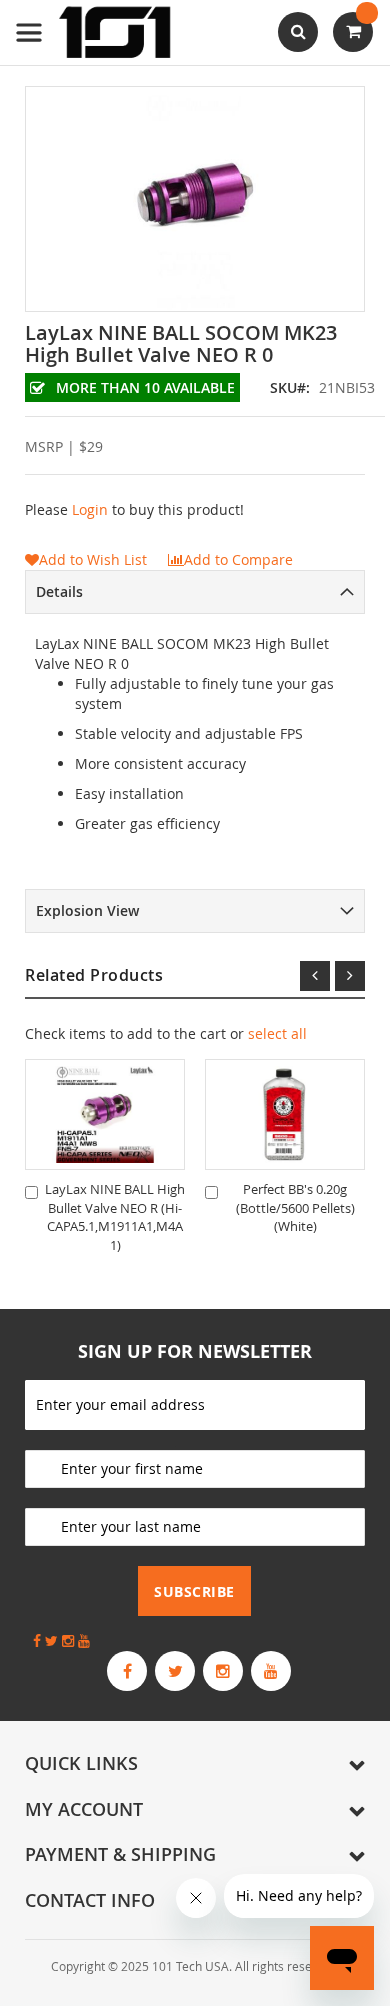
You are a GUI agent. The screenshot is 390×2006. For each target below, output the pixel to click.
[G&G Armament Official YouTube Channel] (271, 1671)
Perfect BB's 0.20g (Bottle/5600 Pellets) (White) (295, 1207)
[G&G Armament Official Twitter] (175, 1671)
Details (59, 591)
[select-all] (277, 1034)
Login (90, 509)
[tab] (195, 592)
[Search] (298, 32)
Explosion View (87, 910)
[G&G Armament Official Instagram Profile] (223, 1671)
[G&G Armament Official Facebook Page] (127, 1671)
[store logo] (95, 32)
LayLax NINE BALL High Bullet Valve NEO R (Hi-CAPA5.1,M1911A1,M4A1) (115, 1217)
